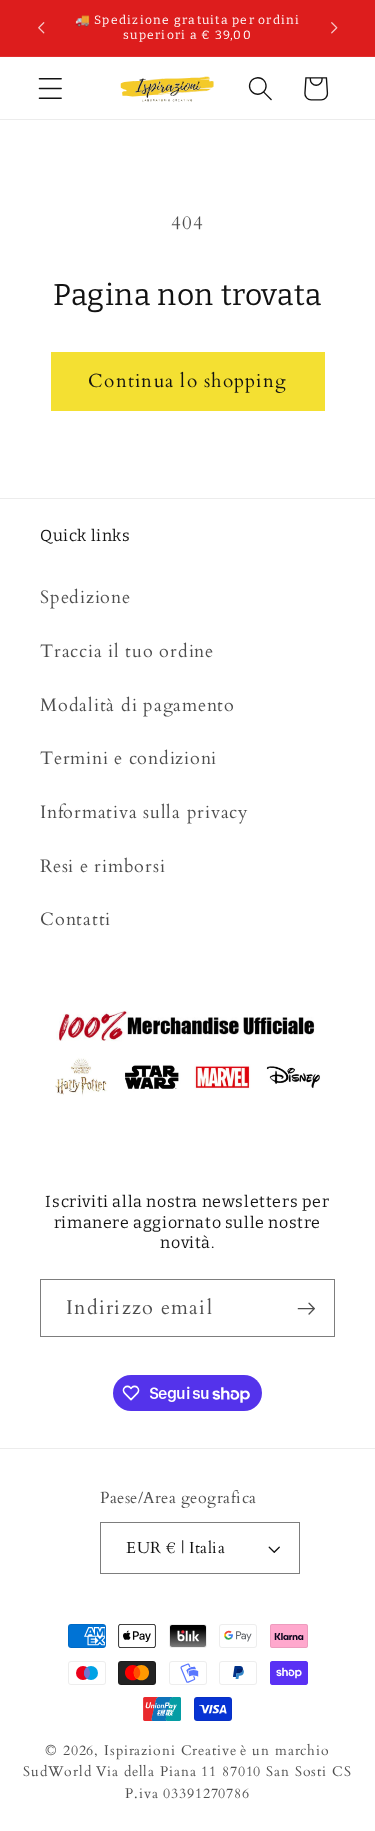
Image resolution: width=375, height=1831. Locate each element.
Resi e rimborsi (102, 866)
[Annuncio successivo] (334, 28)
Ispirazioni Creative (170, 1750)
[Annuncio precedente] (41, 28)
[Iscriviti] (306, 1308)
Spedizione (85, 597)
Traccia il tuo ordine (127, 651)
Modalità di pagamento (137, 705)
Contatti (75, 919)
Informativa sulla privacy (144, 812)
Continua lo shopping (187, 381)
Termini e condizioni (128, 758)
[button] (50, 88)
